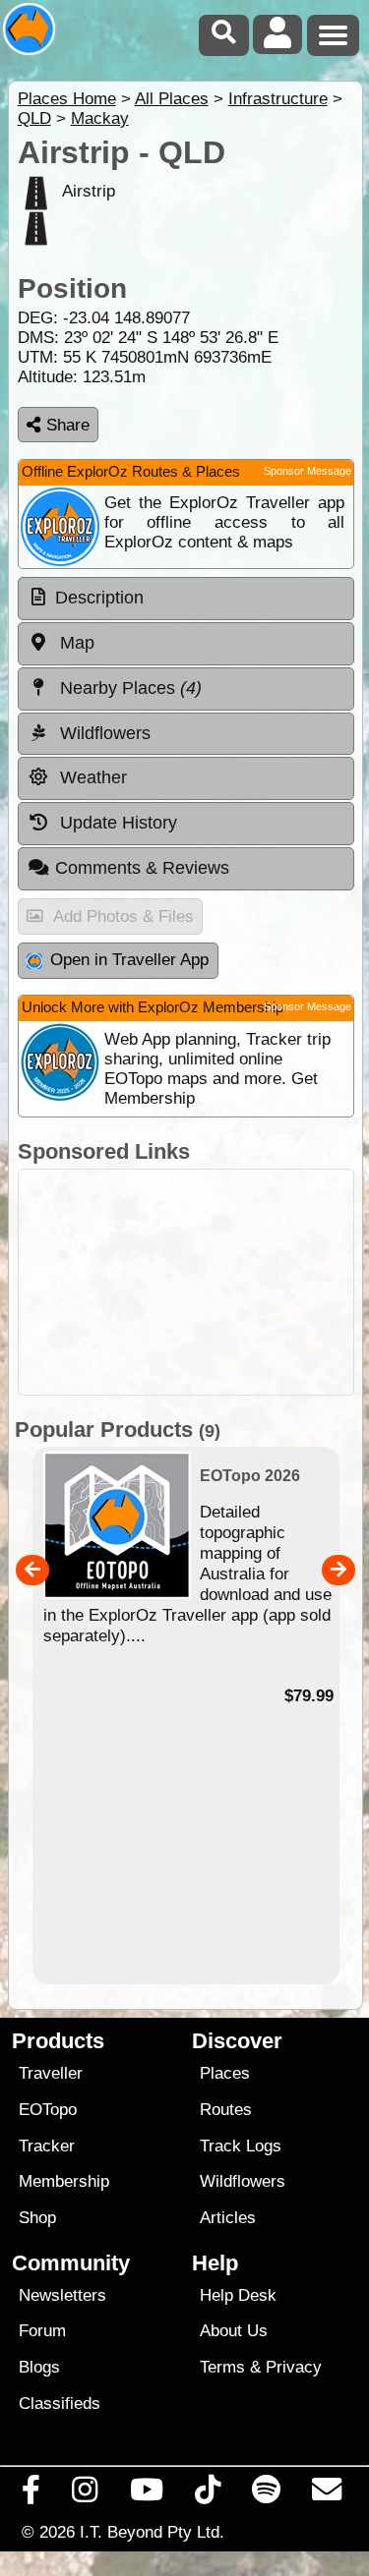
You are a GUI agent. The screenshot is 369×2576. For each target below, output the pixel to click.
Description (99, 598)
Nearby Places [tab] (128, 688)
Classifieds (60, 2404)
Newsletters (62, 2295)
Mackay (100, 118)
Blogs (39, 2367)
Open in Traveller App (129, 960)
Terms (222, 2367)
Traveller (51, 2073)
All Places (172, 99)
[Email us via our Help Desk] (327, 2494)
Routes (226, 2110)
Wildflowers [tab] (103, 733)
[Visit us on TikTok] (207, 2494)
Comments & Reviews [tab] (142, 868)
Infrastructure (278, 99)
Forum (42, 2331)
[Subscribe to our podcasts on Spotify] (267, 2494)
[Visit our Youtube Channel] (146, 2494)
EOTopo (48, 2110)
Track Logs (241, 2146)
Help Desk (238, 2295)
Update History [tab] (116, 823)
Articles (228, 2218)
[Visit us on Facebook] (31, 2494)
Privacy (294, 2367)
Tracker (47, 2146)
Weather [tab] (91, 777)
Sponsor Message (307, 471)
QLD (34, 118)
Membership (64, 2181)
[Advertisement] (186, 1282)
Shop (37, 2218)
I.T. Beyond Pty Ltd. (152, 2532)
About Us (234, 2331)
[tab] (186, 599)
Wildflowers (243, 2181)
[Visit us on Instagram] (85, 2494)
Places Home (67, 99)
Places (225, 2073)
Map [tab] (75, 643)
